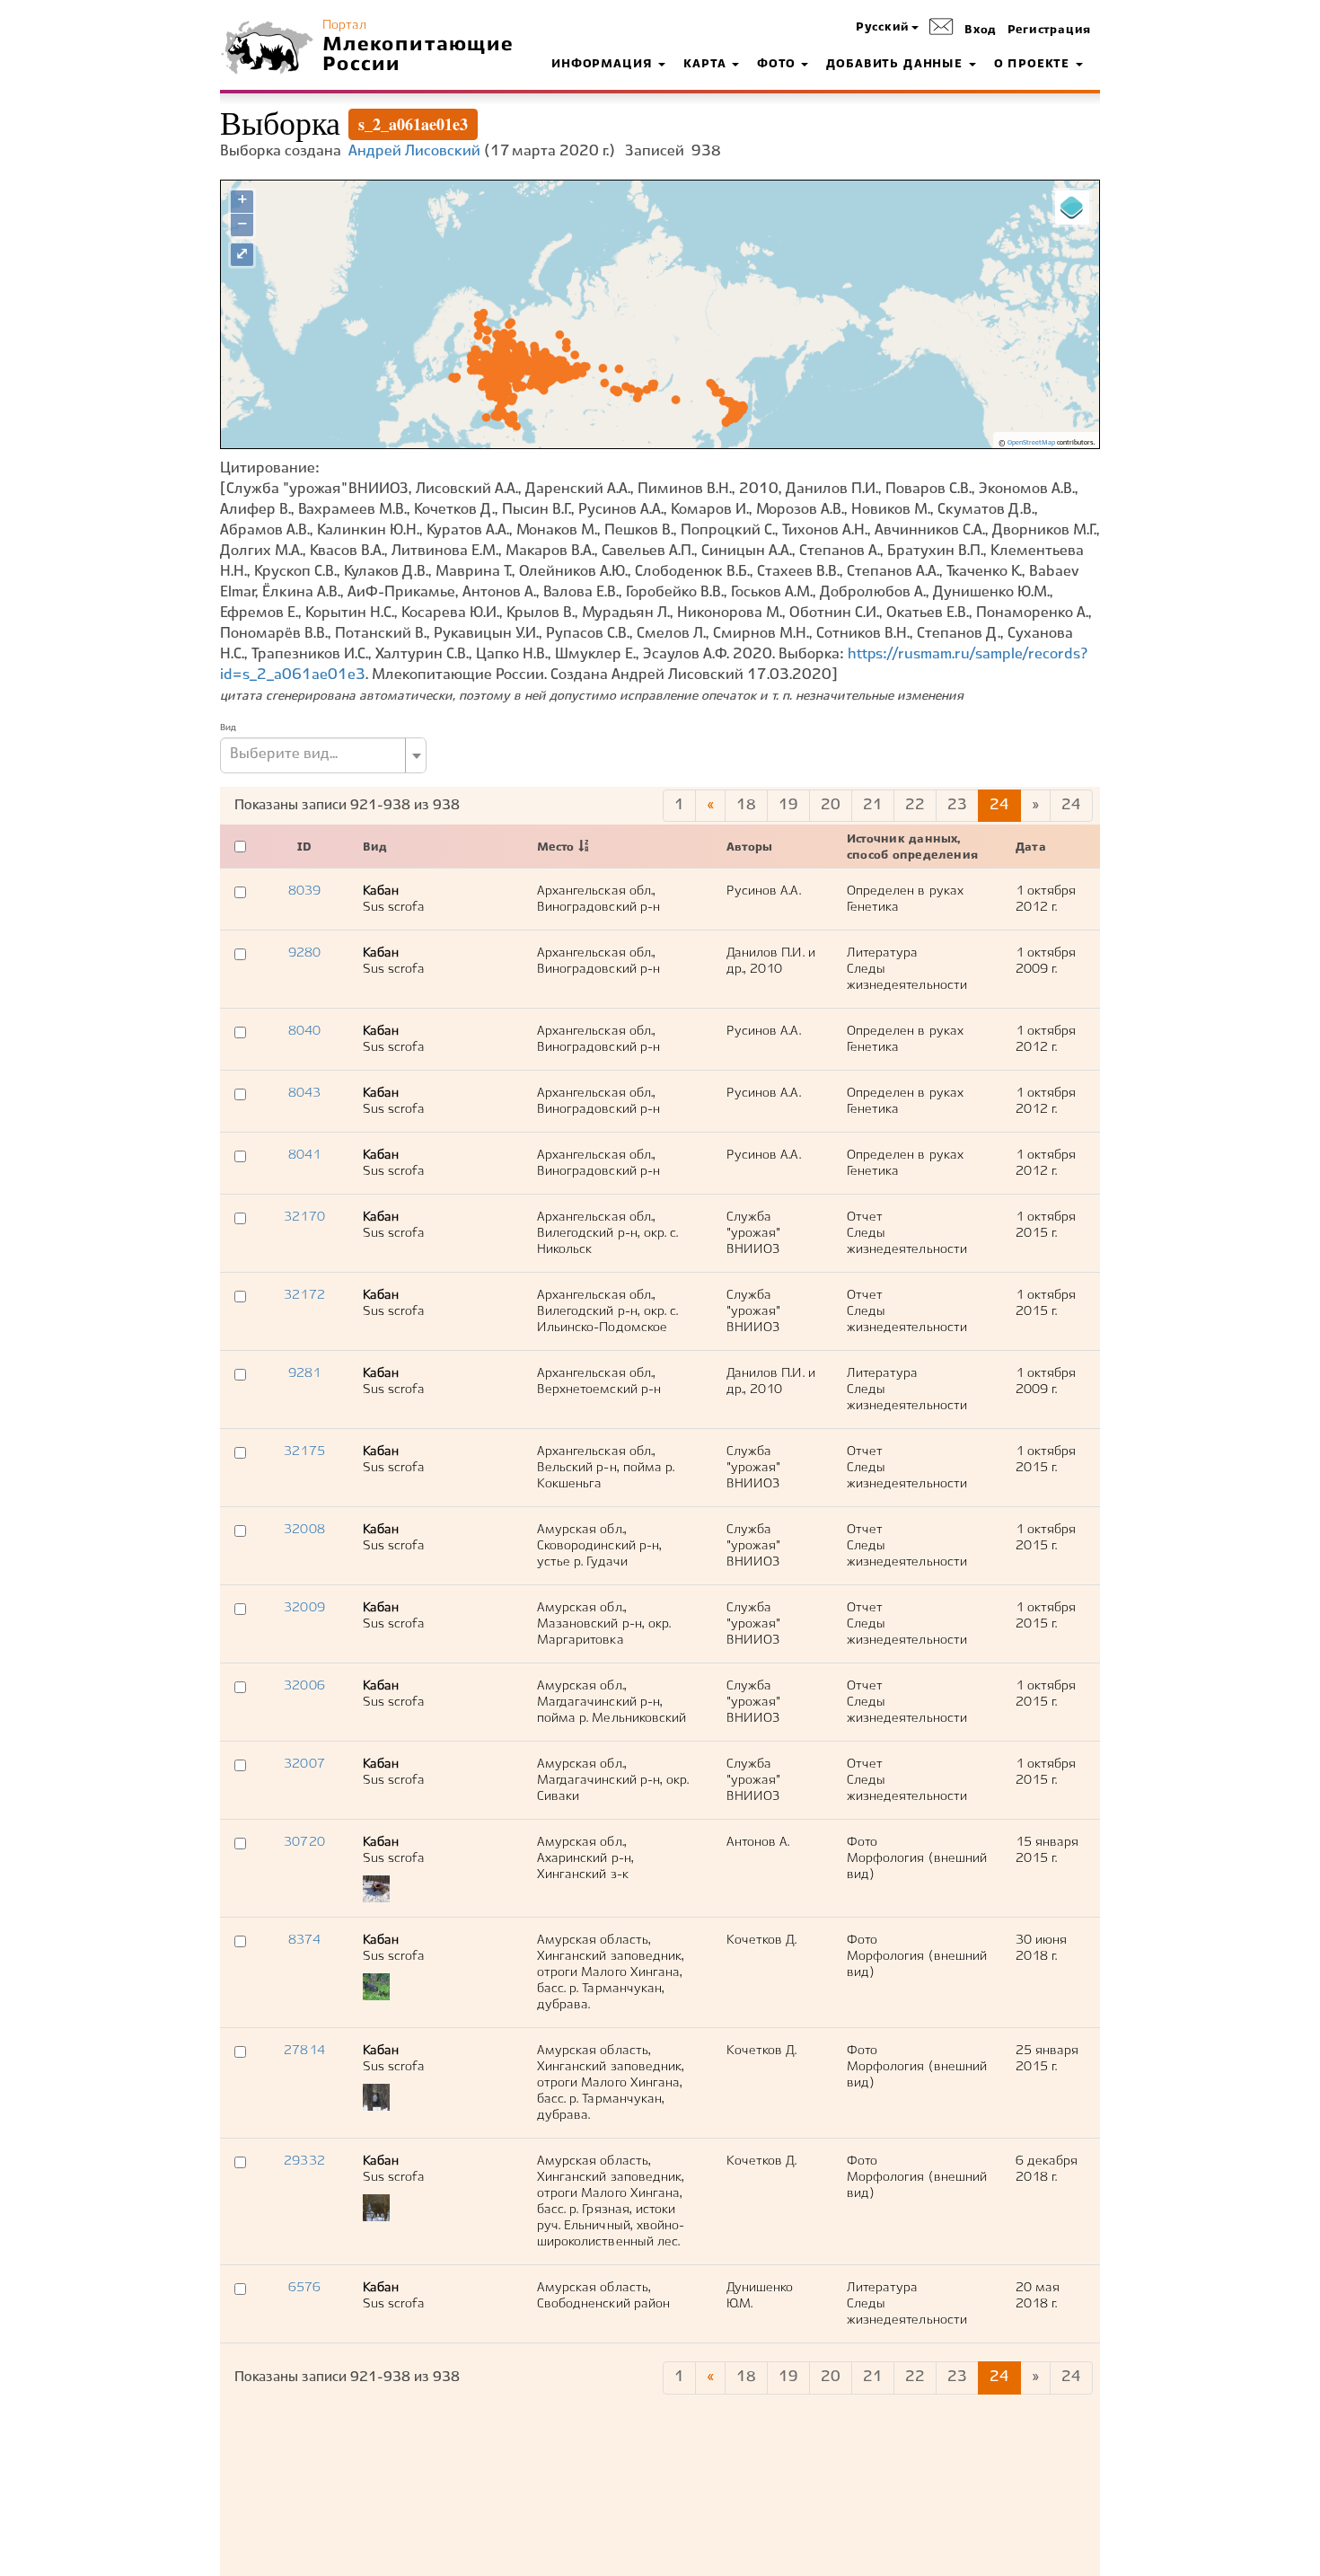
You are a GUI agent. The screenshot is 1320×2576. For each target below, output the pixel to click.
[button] (887, 28)
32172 (304, 1295)
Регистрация (1049, 31)
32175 (304, 1451)
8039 (304, 891)
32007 (304, 1764)
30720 (304, 1842)
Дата (1031, 848)
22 (915, 805)
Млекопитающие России (418, 55)
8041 (304, 1155)
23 (957, 805)
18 (746, 805)
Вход (981, 31)
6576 (304, 2288)
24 (999, 805)
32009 (304, 1608)
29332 (304, 2161)
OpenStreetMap (1031, 443)
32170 (304, 1217)
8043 (304, 1093)
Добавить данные (896, 65)
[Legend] (1072, 207)
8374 (304, 1940)
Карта (707, 65)
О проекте (1034, 65)
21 (873, 805)
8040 (304, 1031)
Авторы (749, 848)
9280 (304, 953)
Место (555, 848)
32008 (304, 1530)
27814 (304, 2051)
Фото (778, 65)
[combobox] (323, 755)
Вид (228, 728)
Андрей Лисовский (414, 151)
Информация (604, 65)
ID (304, 848)
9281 (304, 1373)
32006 (304, 1686)
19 (788, 805)
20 (831, 805)
